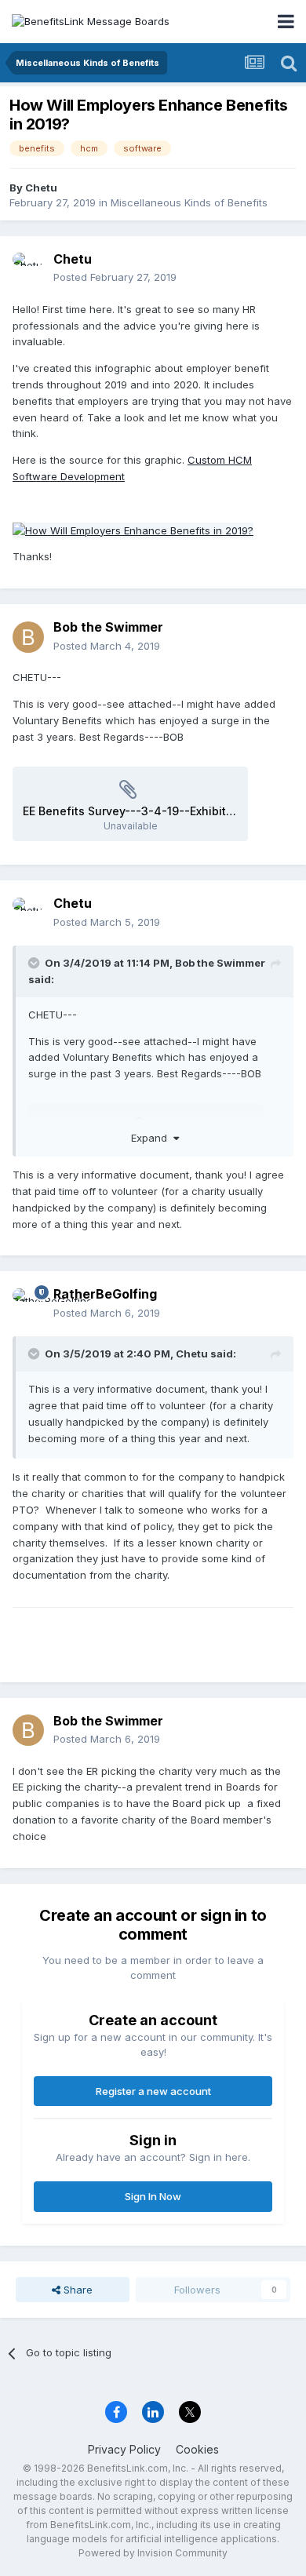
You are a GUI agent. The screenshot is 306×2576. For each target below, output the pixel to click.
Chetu (41, 188)
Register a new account (153, 2091)
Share (76, 2290)
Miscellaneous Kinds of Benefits (189, 202)
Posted (115, 277)
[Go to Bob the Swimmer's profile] (28, 637)
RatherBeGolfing (105, 1294)
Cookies (197, 2449)
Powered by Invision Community (153, 2553)
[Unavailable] (133, 530)
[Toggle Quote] (35, 963)
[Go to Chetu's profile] (28, 268)
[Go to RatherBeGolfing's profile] (28, 1304)
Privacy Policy (124, 2449)
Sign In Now (153, 2196)
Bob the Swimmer (108, 627)
